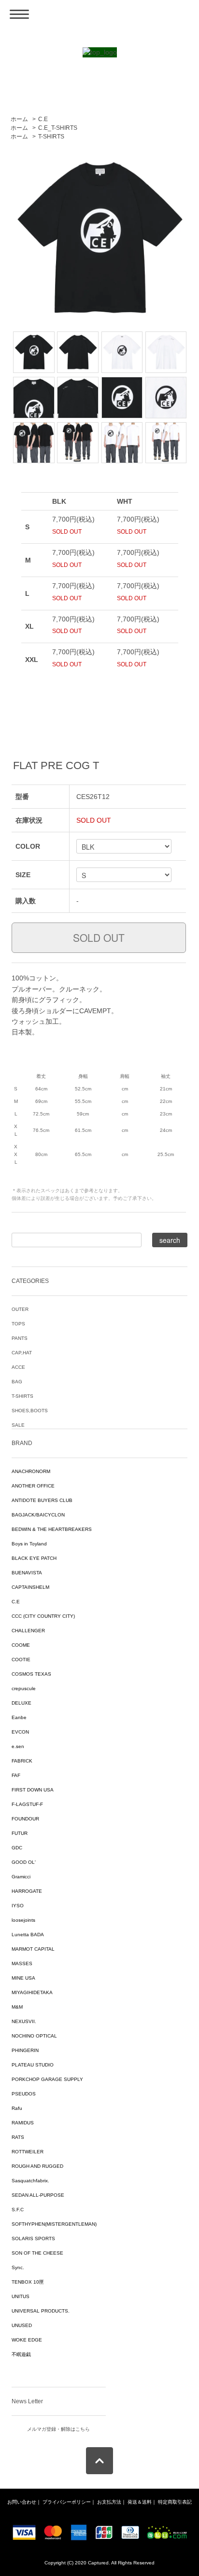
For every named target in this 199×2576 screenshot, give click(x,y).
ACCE (18, 1367)
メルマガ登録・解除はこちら (58, 2429)
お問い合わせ (22, 2502)
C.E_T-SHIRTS (58, 128)
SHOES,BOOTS (30, 1411)
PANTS (20, 1338)
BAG (17, 1382)
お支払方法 (109, 2502)
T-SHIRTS (51, 137)
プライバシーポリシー (67, 2502)
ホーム (19, 119)
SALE (18, 1425)
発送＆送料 (140, 2502)
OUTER (20, 1309)
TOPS (18, 1324)
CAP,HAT (22, 1353)
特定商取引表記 (175, 2502)
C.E (43, 119)
